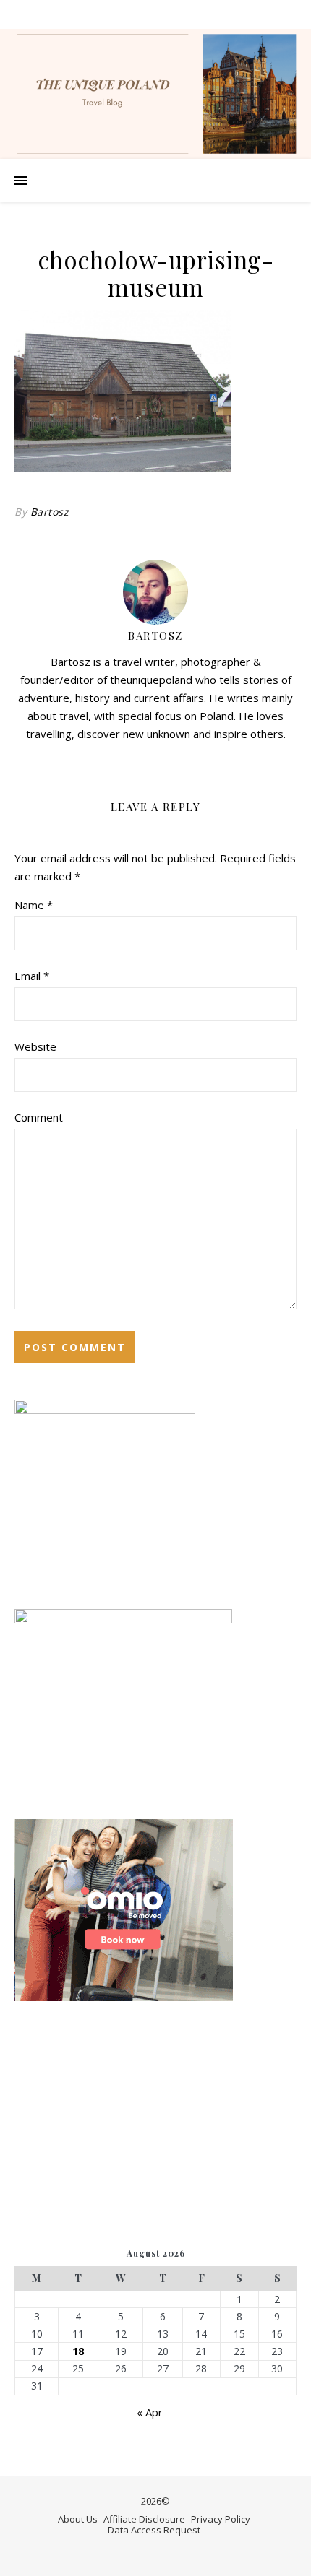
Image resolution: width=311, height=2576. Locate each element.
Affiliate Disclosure (144, 2519)
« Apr (150, 2412)
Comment (39, 1117)
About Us (78, 2519)
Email (32, 976)
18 (78, 2351)
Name (34, 905)
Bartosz (50, 512)
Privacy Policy (221, 2519)
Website (35, 1046)
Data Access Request (154, 2530)
